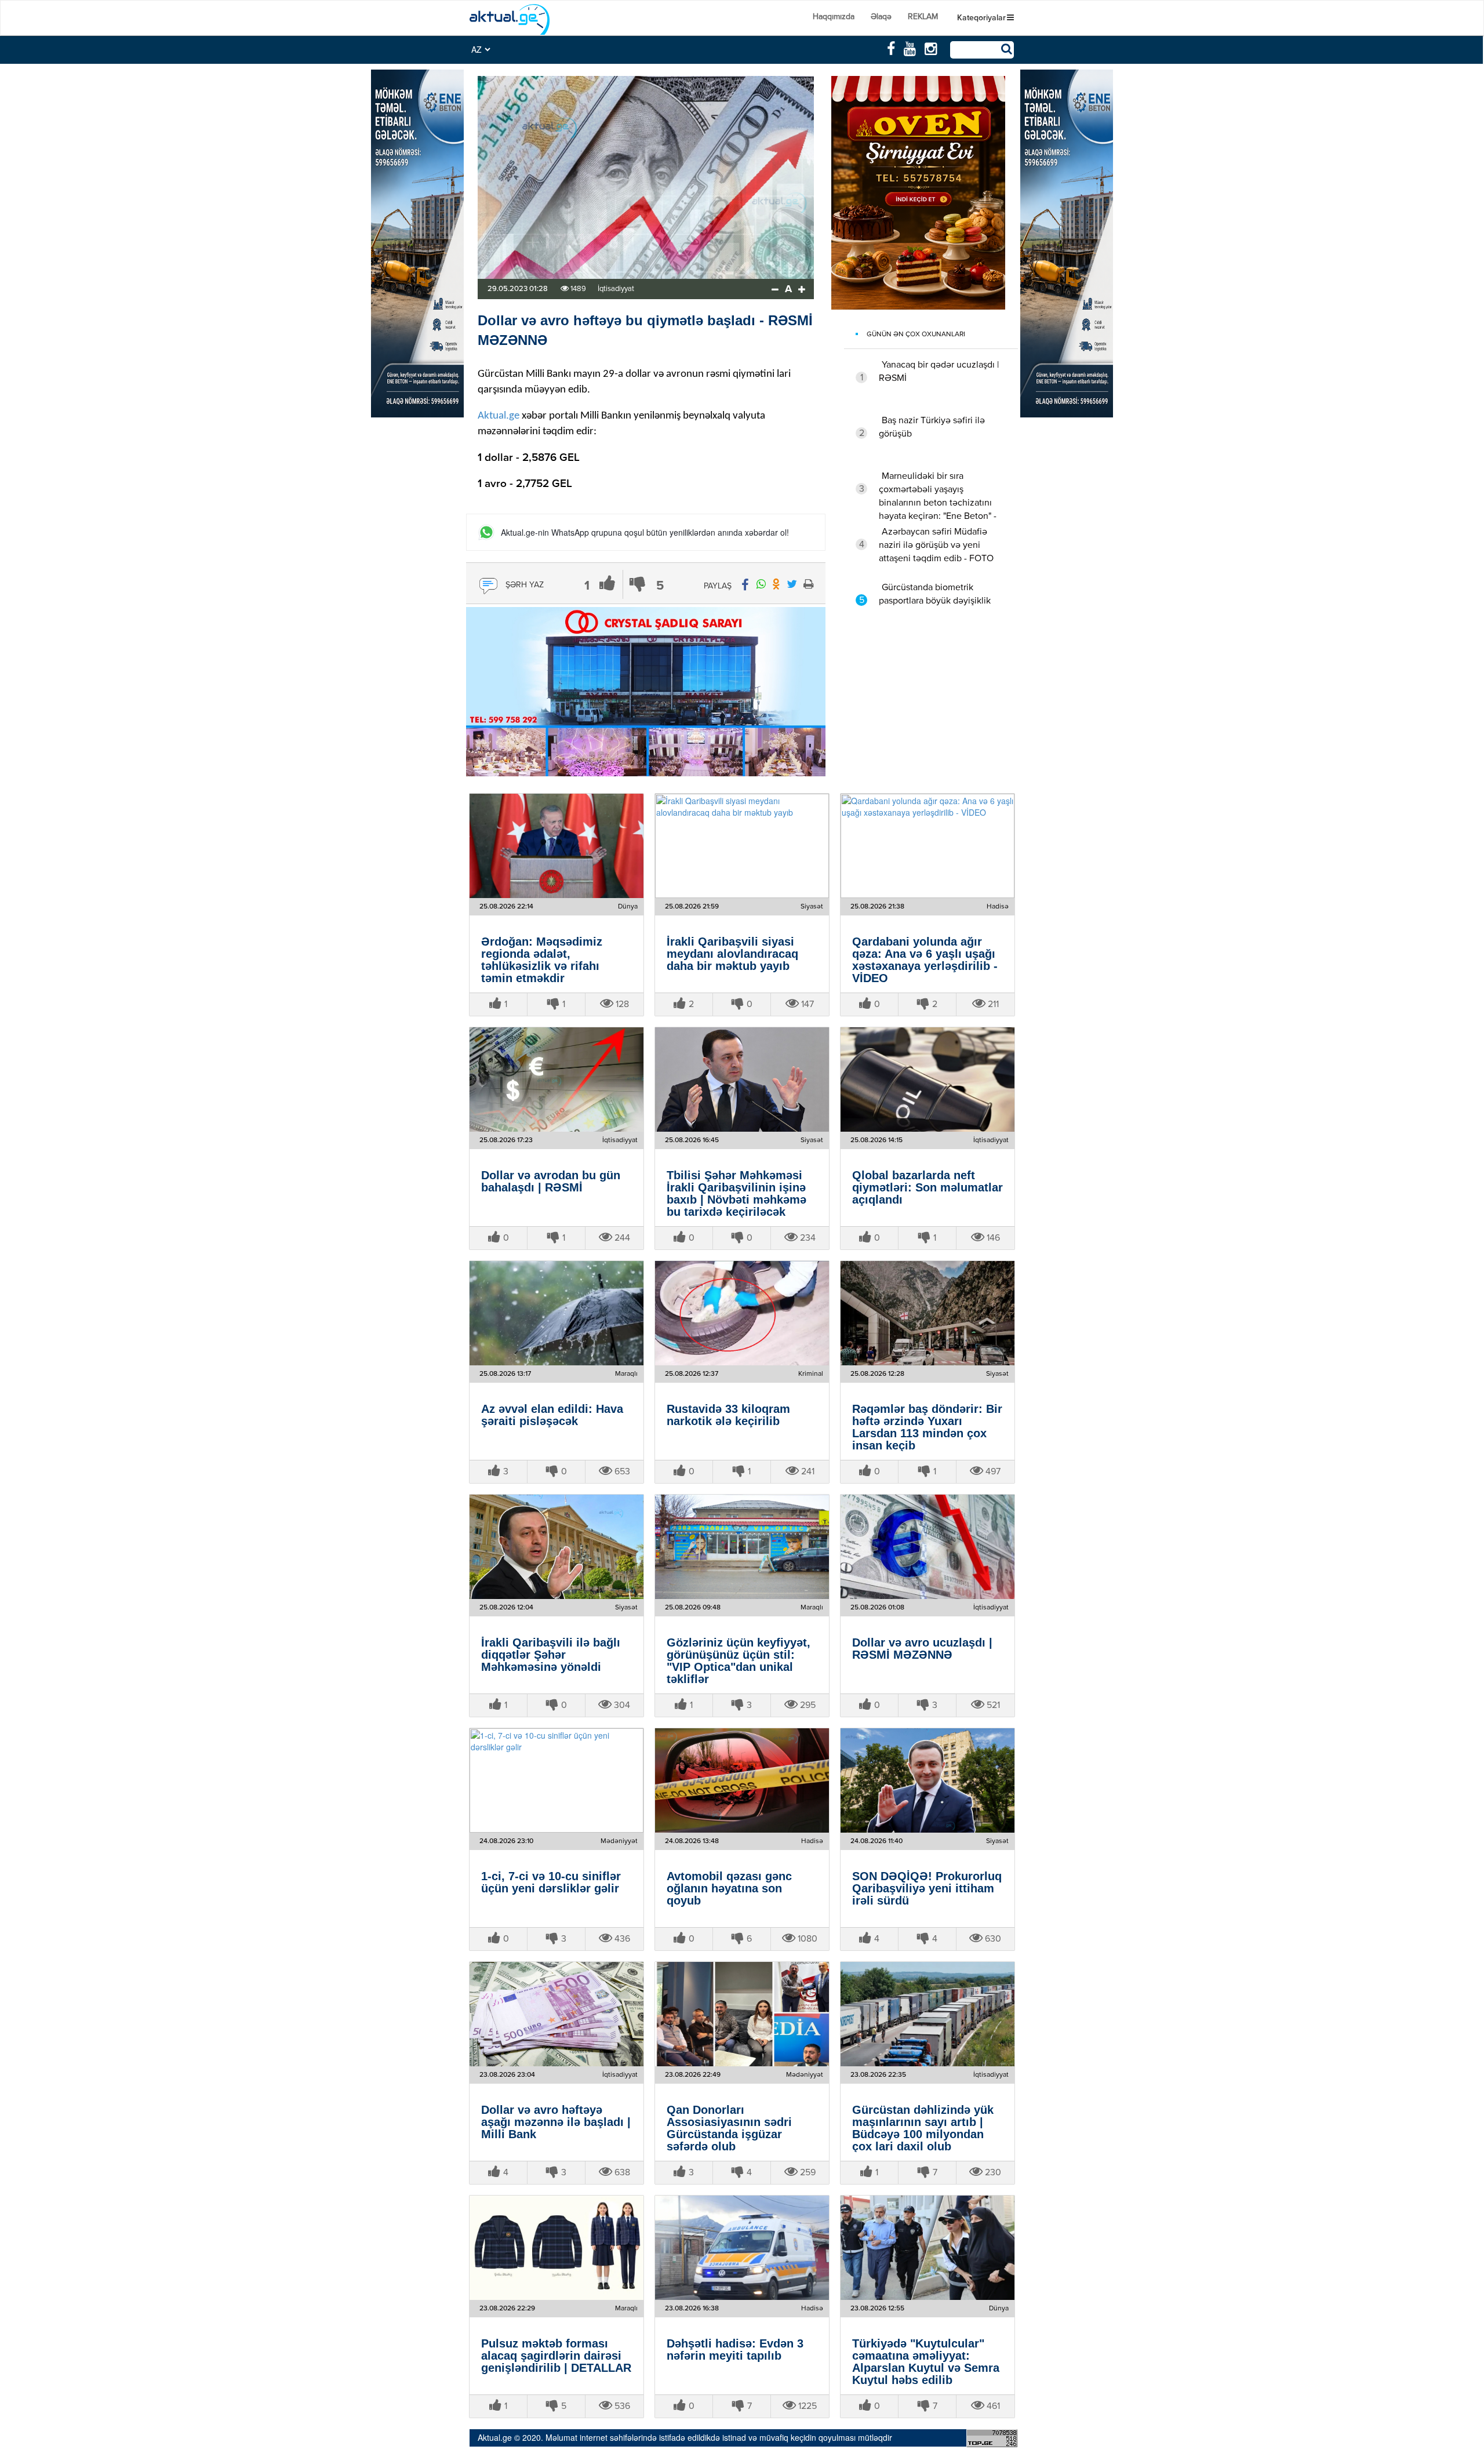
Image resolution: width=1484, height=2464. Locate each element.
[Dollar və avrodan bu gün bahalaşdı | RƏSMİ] (556, 1080)
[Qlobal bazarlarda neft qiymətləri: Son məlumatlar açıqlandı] (927, 1080)
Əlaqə (881, 17)
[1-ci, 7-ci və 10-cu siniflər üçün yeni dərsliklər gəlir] (556, 1780)
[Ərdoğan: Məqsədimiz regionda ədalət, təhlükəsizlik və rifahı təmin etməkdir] (556, 846)
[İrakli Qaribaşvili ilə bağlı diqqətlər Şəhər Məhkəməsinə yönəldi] (556, 1547)
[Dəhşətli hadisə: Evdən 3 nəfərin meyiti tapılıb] (742, 2248)
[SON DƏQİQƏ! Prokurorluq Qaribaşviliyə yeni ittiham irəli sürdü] (927, 1780)
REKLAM (923, 17)
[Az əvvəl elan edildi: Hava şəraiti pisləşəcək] (556, 1313)
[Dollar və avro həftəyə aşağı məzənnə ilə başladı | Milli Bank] (556, 2014)
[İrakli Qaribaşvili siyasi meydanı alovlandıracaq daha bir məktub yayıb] (742, 846)
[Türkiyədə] (927, 2248)
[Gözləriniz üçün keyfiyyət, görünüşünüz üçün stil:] (742, 1547)
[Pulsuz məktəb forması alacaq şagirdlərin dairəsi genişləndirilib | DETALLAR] (556, 2248)
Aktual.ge (499, 416)
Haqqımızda (834, 17)
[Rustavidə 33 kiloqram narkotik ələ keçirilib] (742, 1313)
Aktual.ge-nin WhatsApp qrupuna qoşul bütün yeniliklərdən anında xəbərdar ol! (645, 533)
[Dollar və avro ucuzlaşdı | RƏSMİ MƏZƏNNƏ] (927, 1547)
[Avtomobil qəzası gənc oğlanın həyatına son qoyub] (742, 1780)
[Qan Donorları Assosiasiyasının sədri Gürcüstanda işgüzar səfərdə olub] (742, 2014)
